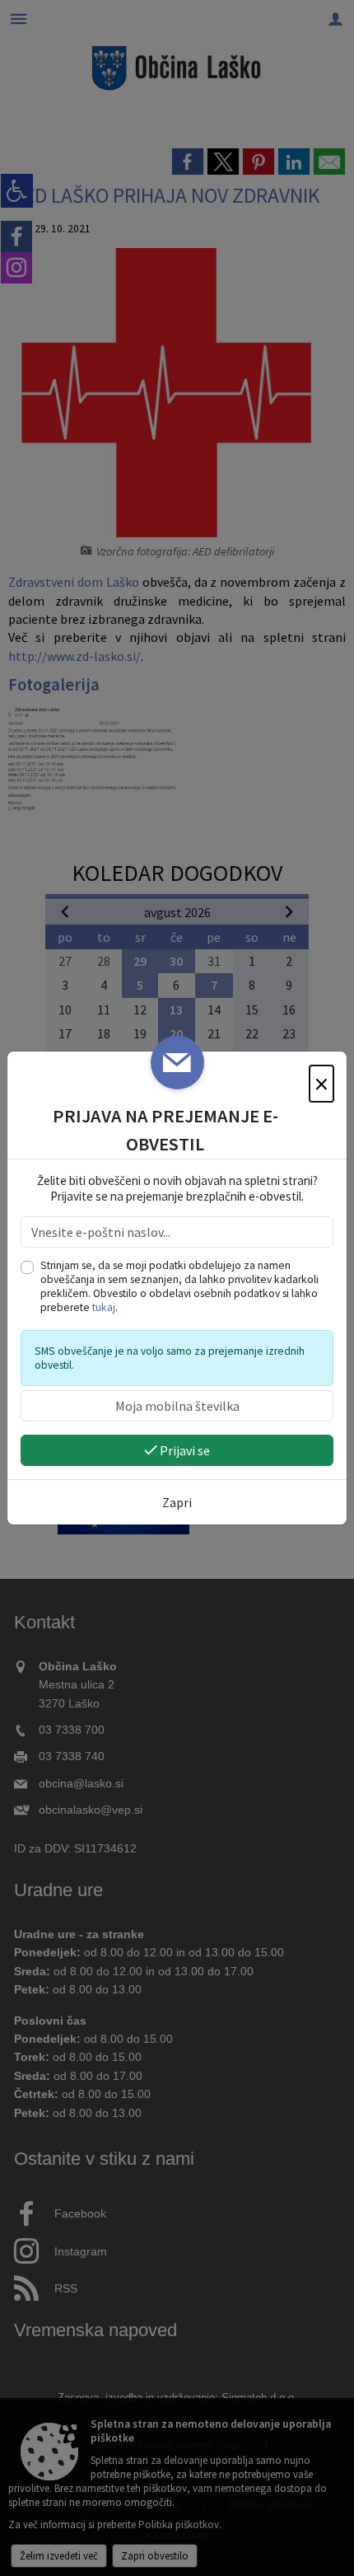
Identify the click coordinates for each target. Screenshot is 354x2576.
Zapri (177, 1502)
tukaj (104, 1307)
